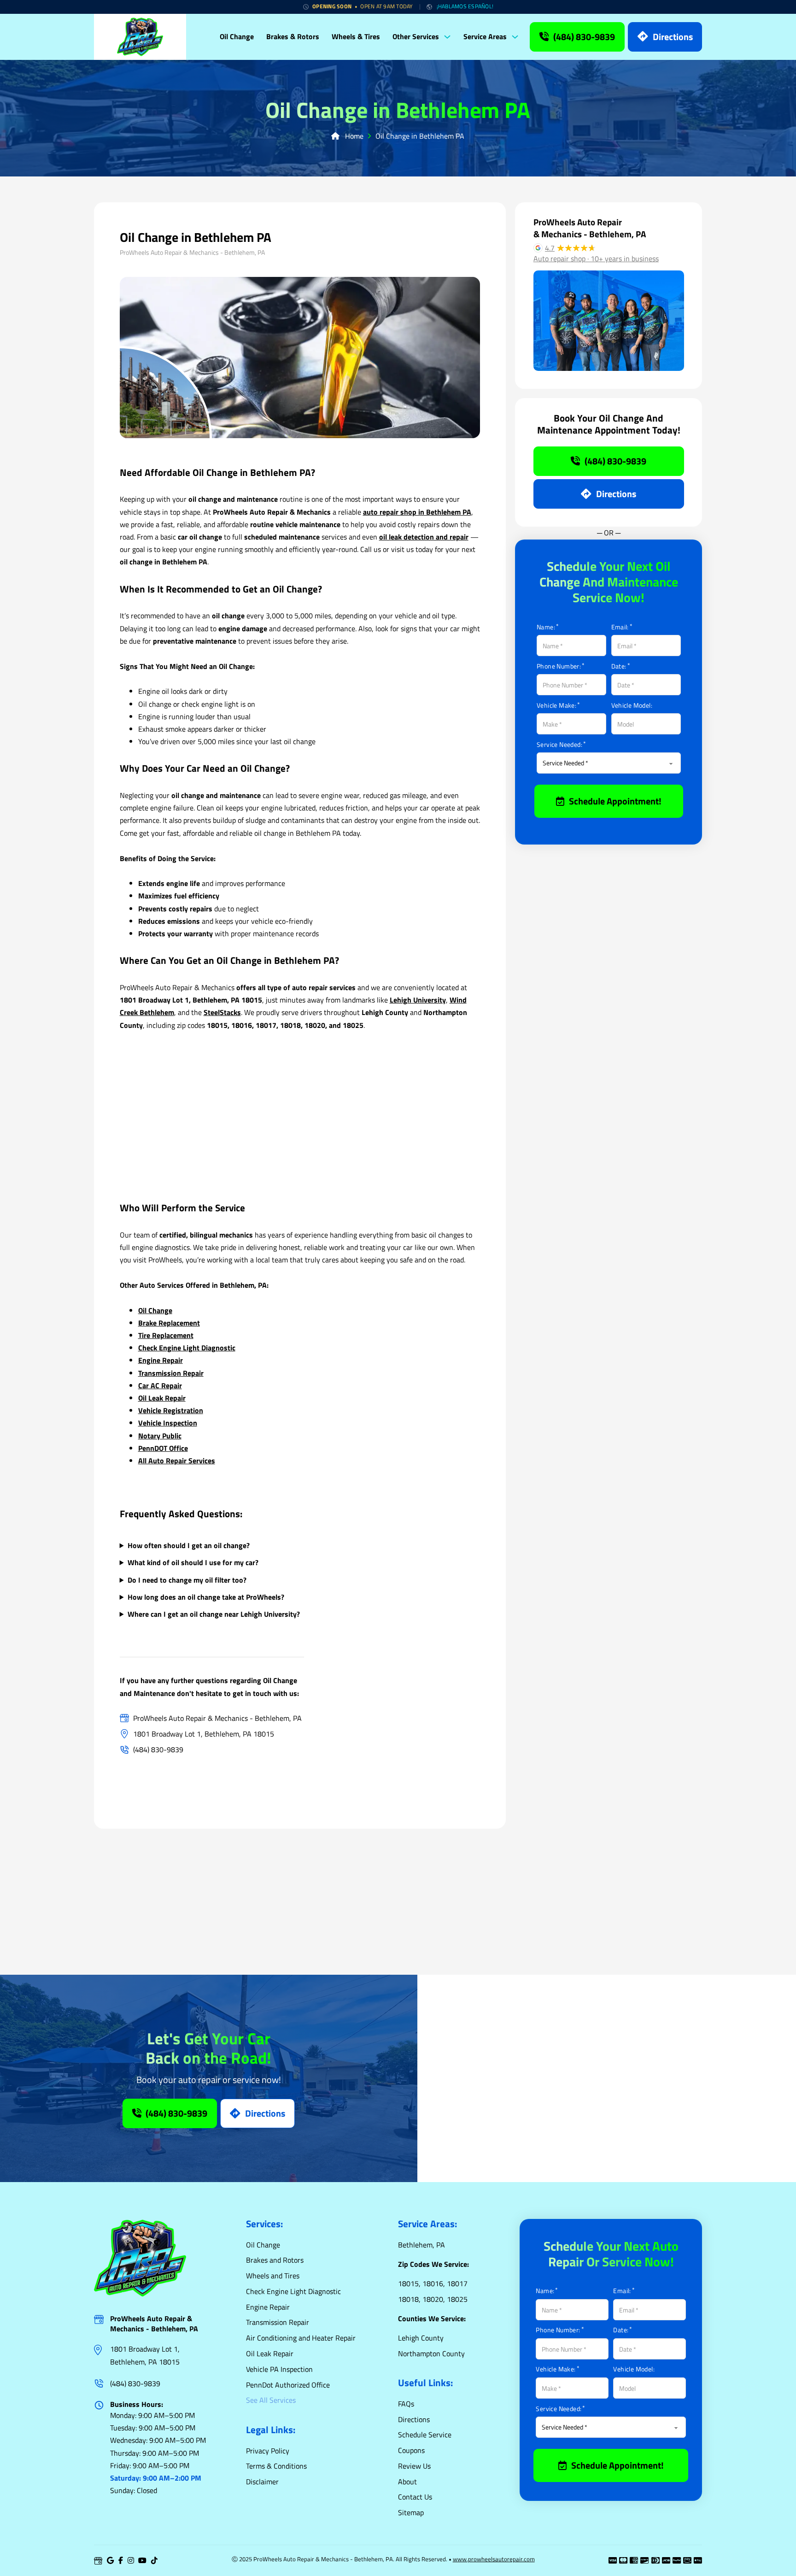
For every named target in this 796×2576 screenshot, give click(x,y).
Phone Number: (559, 666)
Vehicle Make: (556, 705)
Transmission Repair (171, 1373)
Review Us (414, 2466)
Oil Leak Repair (162, 1398)
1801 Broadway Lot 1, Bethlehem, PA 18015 (145, 2355)
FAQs (406, 2404)
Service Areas (485, 36)
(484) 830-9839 (584, 37)
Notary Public (160, 1436)
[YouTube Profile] (142, 2561)
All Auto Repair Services (177, 1461)
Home (351, 136)
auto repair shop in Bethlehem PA (417, 512)
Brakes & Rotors (293, 36)
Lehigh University (418, 1000)
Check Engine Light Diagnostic (187, 1348)
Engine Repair (161, 1360)
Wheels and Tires (273, 2276)
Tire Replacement (166, 1335)
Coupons (411, 2450)
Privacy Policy (268, 2451)
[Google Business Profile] (98, 2561)
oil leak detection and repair (424, 537)
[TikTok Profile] (154, 2561)
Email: (620, 627)
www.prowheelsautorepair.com (494, 2559)
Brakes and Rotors (275, 2260)
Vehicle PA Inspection (279, 2369)
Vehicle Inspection (168, 1423)
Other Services (416, 36)
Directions (673, 37)
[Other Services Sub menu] (450, 37)
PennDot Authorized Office (288, 2385)
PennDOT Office (163, 1448)
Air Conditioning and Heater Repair (301, 2338)
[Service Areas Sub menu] (517, 37)
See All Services (271, 2400)
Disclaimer (262, 2482)
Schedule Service (425, 2435)
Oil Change (237, 36)
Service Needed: (559, 745)
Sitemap (411, 2512)
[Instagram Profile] (131, 2561)
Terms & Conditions (276, 2466)
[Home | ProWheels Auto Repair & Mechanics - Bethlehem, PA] (140, 37)
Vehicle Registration (171, 1410)
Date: (619, 666)
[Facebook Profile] (121, 2561)
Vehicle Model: (632, 705)
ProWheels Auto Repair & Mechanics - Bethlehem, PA (154, 2324)
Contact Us (415, 2497)
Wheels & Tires (356, 36)
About (407, 2482)
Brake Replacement (169, 1323)
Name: (546, 627)
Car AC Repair (160, 1385)
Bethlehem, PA (421, 2245)
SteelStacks (222, 1012)
